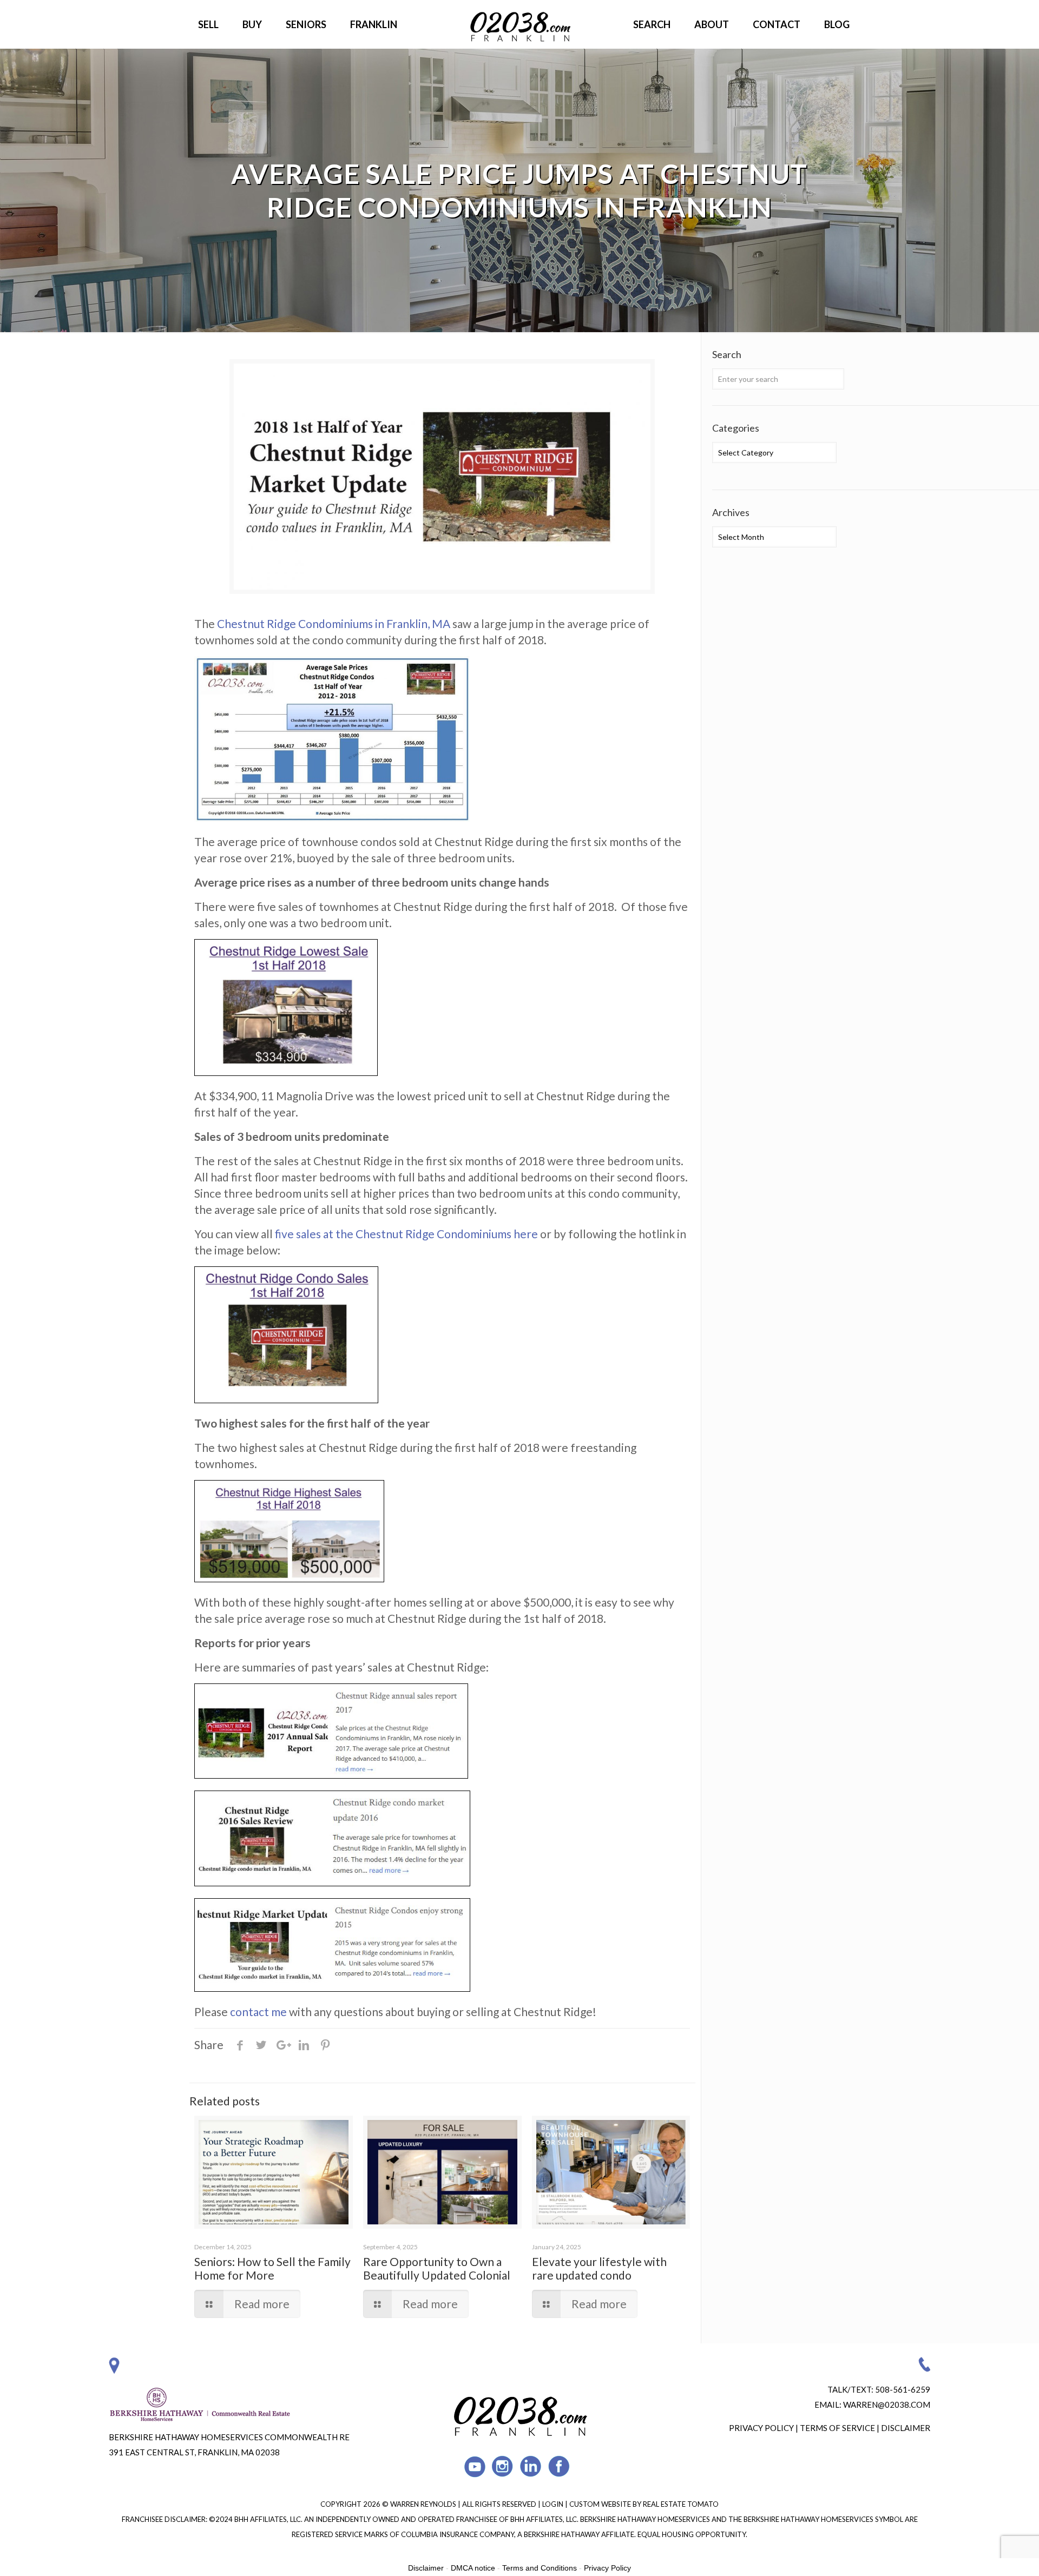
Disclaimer (906, 2428)
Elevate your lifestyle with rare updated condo (599, 2268)
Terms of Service (837, 2428)
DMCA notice (473, 2568)
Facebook (559, 2466)
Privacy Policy (761, 2428)
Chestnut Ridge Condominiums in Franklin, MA (334, 623)
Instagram (503, 2466)
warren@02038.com (887, 2405)
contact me (258, 2012)
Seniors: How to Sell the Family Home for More (272, 2268)
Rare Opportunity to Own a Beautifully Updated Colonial (437, 2268)
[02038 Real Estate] (519, 24)
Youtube (475, 2466)
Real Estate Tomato (681, 2504)
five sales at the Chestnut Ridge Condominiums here (406, 1234)
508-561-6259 (903, 2389)
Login (554, 2504)
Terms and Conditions (540, 2568)
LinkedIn (531, 2466)
